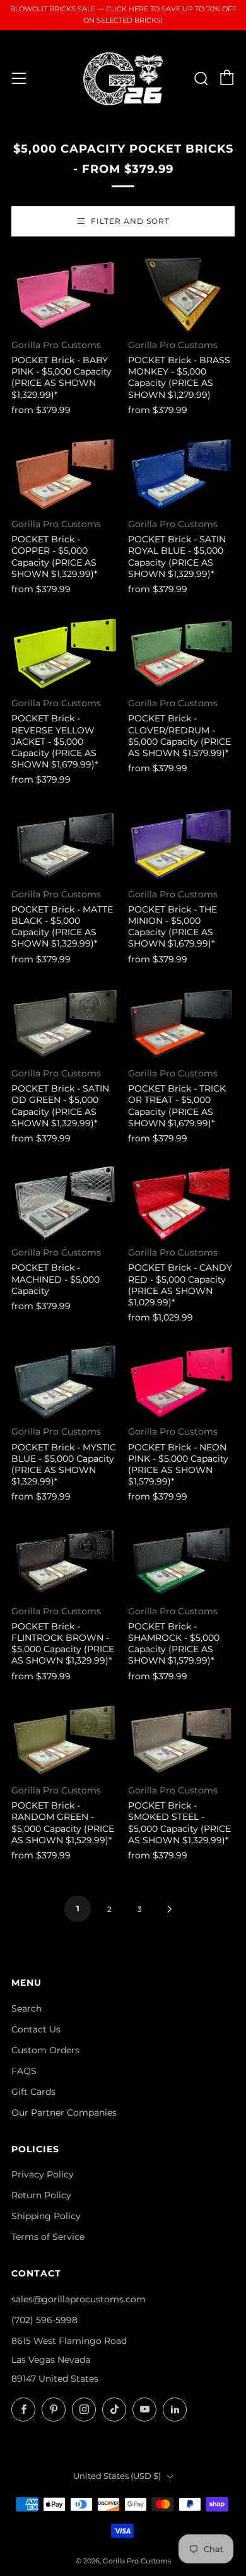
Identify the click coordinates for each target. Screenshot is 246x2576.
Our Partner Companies (64, 2113)
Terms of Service (48, 2237)
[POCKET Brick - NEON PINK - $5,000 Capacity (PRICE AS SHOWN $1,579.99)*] (182, 1382)
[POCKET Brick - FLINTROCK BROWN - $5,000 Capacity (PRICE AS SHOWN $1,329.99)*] (65, 1562)
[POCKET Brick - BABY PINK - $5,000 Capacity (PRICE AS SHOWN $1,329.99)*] (65, 295)
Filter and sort (130, 221)
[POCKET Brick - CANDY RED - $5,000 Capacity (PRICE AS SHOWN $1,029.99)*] (182, 1203)
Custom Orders (45, 2050)
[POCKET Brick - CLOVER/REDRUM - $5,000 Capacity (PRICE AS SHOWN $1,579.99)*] (182, 654)
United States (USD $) (117, 2476)
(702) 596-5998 (44, 2320)
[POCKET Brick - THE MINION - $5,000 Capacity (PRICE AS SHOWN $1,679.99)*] (182, 845)
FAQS (24, 2071)
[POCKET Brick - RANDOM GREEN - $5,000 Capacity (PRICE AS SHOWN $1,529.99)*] (65, 1741)
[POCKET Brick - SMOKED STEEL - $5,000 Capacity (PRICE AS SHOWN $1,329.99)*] (182, 1741)
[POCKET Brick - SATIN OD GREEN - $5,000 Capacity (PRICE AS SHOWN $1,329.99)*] (65, 1024)
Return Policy (41, 2195)
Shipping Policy (46, 2216)
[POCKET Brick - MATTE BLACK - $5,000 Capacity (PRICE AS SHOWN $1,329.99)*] (65, 845)
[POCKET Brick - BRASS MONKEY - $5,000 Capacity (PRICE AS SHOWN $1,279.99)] (182, 295)
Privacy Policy (43, 2174)
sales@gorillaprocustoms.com (79, 2299)
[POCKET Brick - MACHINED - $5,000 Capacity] (65, 1203)
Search (26, 2008)
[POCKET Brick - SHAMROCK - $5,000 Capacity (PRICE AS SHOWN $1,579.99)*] (182, 1562)
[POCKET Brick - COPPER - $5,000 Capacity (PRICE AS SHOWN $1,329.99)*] (65, 475)
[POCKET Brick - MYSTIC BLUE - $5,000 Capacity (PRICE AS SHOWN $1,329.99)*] (65, 1382)
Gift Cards (33, 2092)
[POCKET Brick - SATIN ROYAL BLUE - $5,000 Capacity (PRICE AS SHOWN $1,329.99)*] (182, 475)
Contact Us (36, 2029)
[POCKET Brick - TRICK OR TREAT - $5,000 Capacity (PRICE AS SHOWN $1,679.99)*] (182, 1024)
